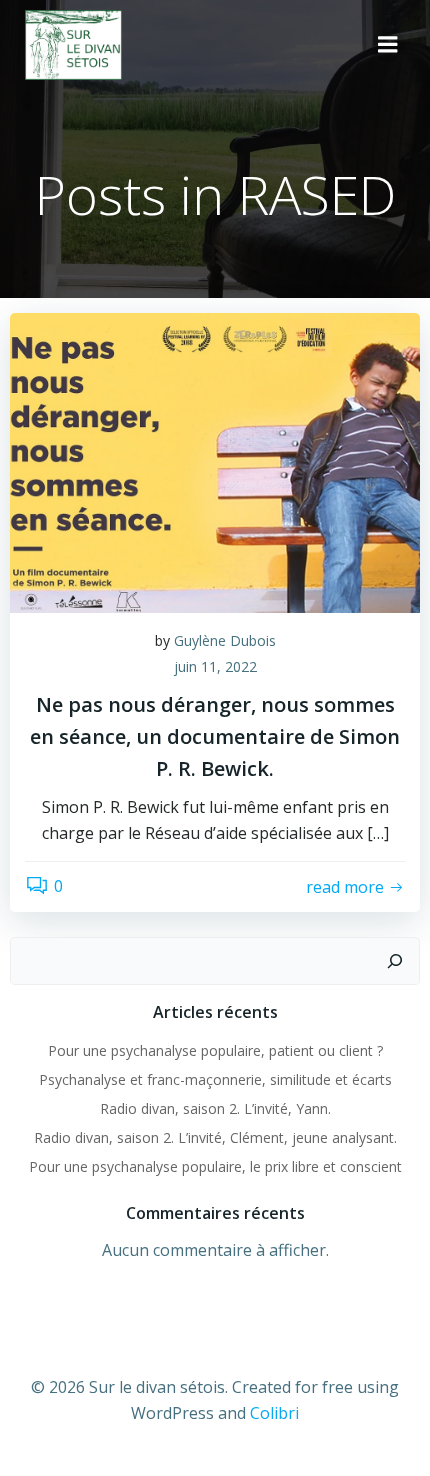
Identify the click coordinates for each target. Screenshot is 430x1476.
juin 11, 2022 (215, 666)
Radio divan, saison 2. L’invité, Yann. (215, 1108)
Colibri (274, 1413)
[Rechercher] (395, 961)
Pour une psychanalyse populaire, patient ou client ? (215, 1050)
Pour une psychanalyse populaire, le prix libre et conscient (215, 1166)
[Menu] (388, 45)
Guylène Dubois (225, 640)
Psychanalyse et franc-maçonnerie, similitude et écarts (215, 1079)
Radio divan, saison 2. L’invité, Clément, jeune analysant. (215, 1137)
